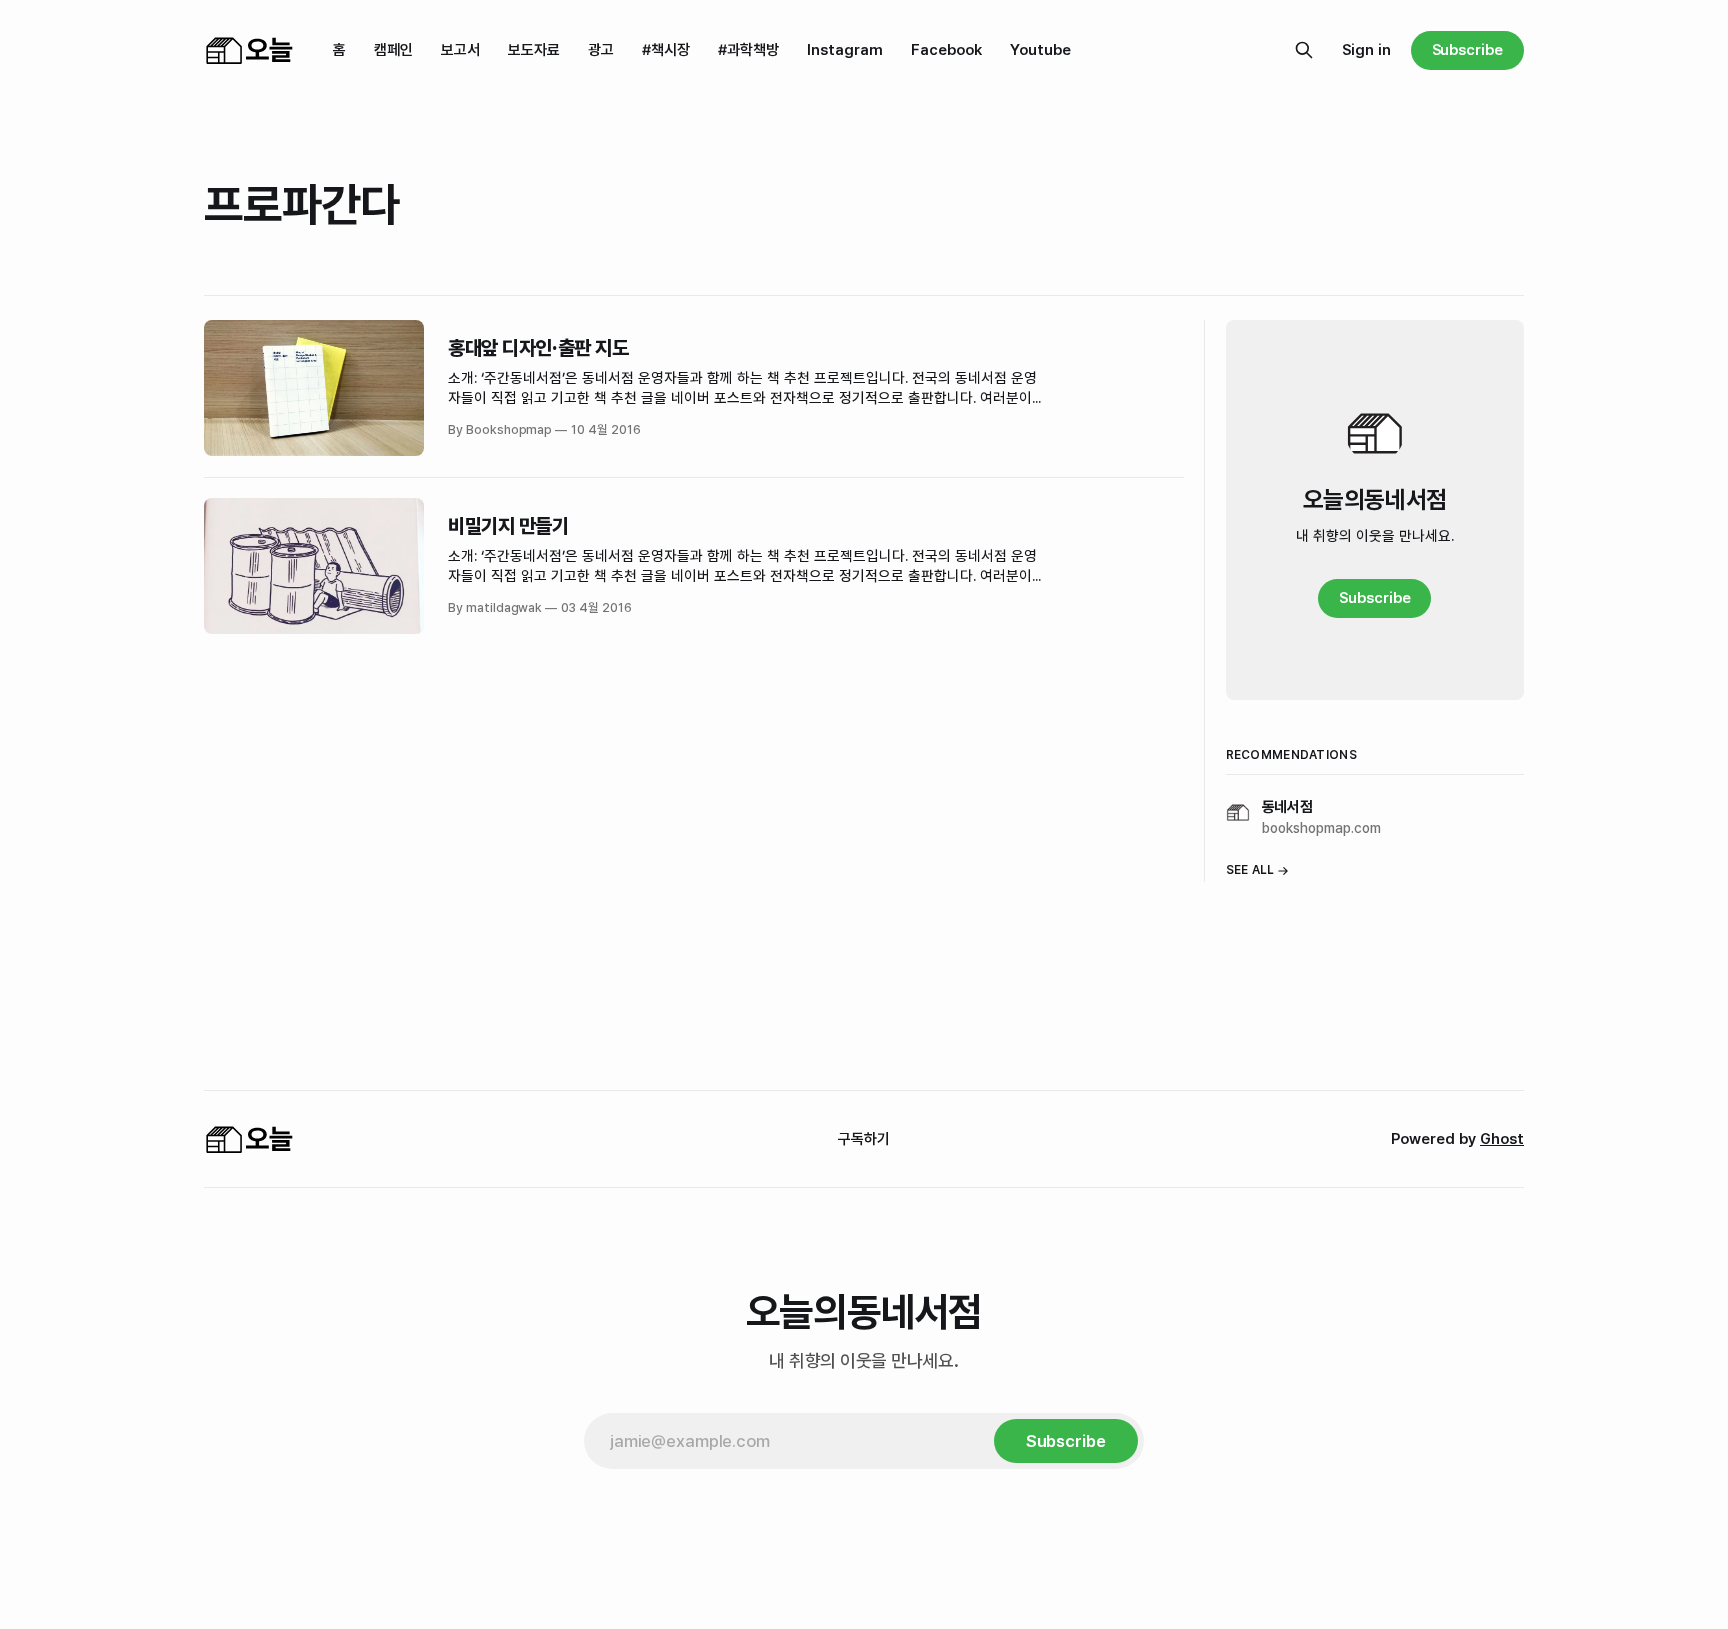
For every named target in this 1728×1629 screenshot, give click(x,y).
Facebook (946, 50)
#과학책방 (748, 50)
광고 (601, 50)
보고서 (460, 50)
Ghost (1502, 1139)
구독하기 (864, 1139)
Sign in (1366, 50)
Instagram (845, 50)
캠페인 (393, 50)
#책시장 (666, 50)
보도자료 (534, 50)
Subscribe (1467, 50)
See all (1250, 870)
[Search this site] (1304, 50)
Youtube (1040, 50)
